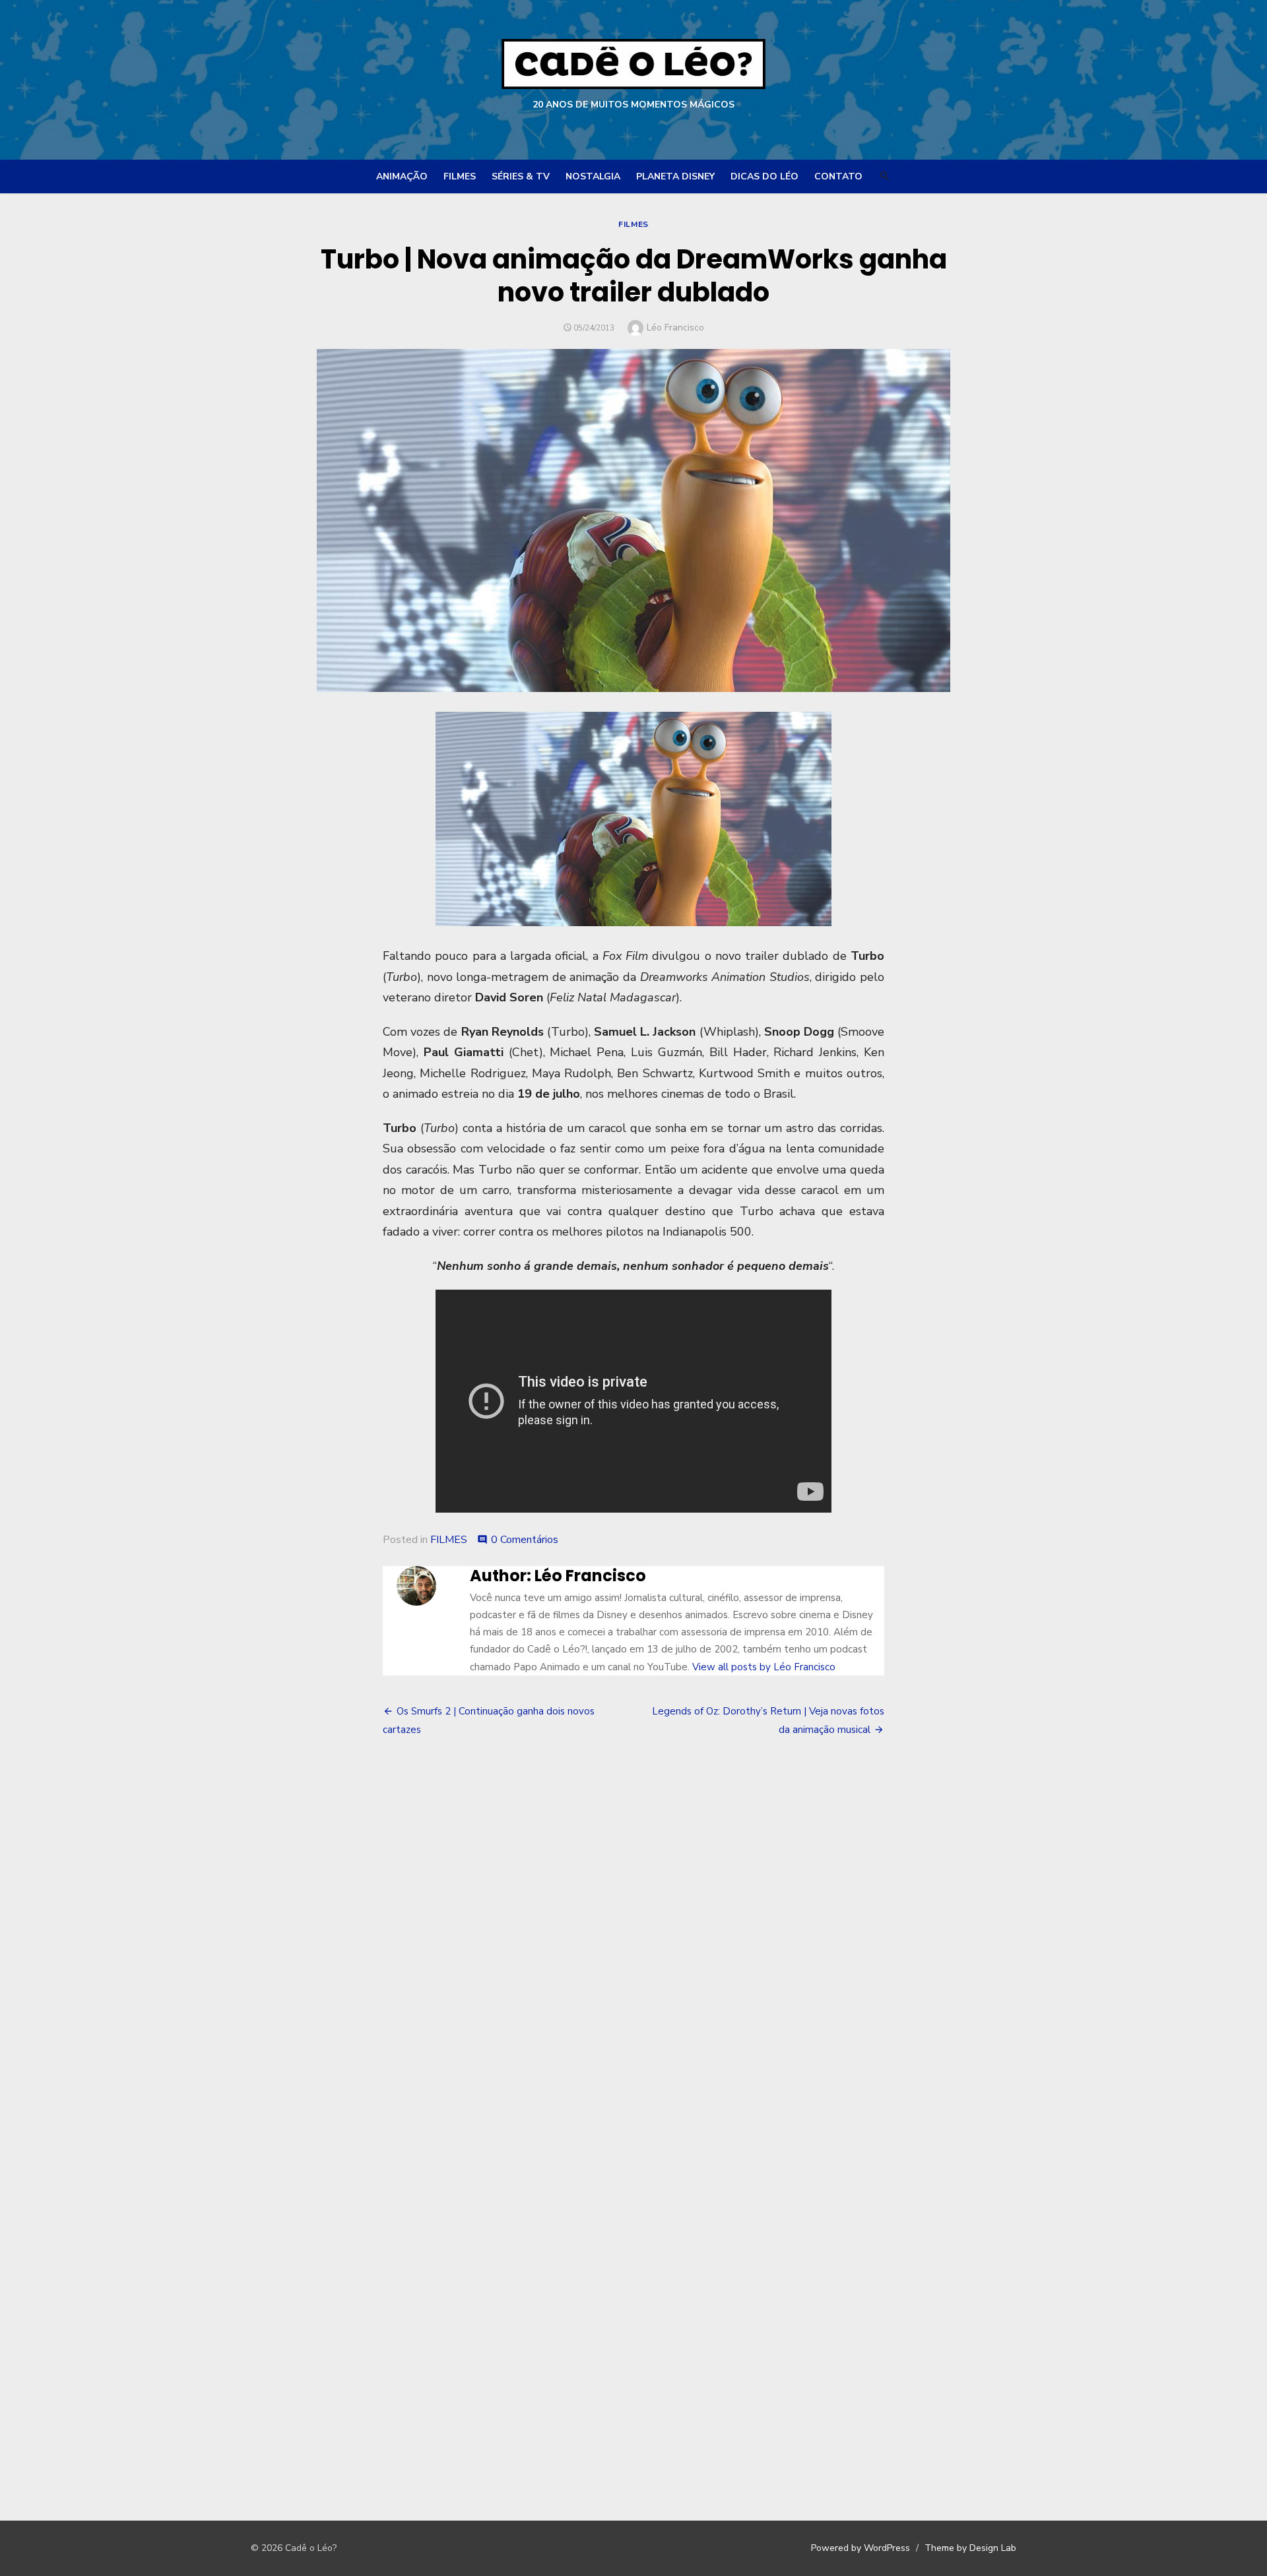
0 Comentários (525, 1540)
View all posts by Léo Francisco (764, 1667)
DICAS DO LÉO (764, 176)
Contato (838, 176)
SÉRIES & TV (521, 176)
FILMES (460, 176)
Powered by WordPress (861, 2548)
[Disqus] (633, 1949)
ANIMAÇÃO (402, 176)
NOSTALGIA (593, 176)
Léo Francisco (675, 328)
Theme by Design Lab (970, 2548)
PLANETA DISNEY (675, 176)
